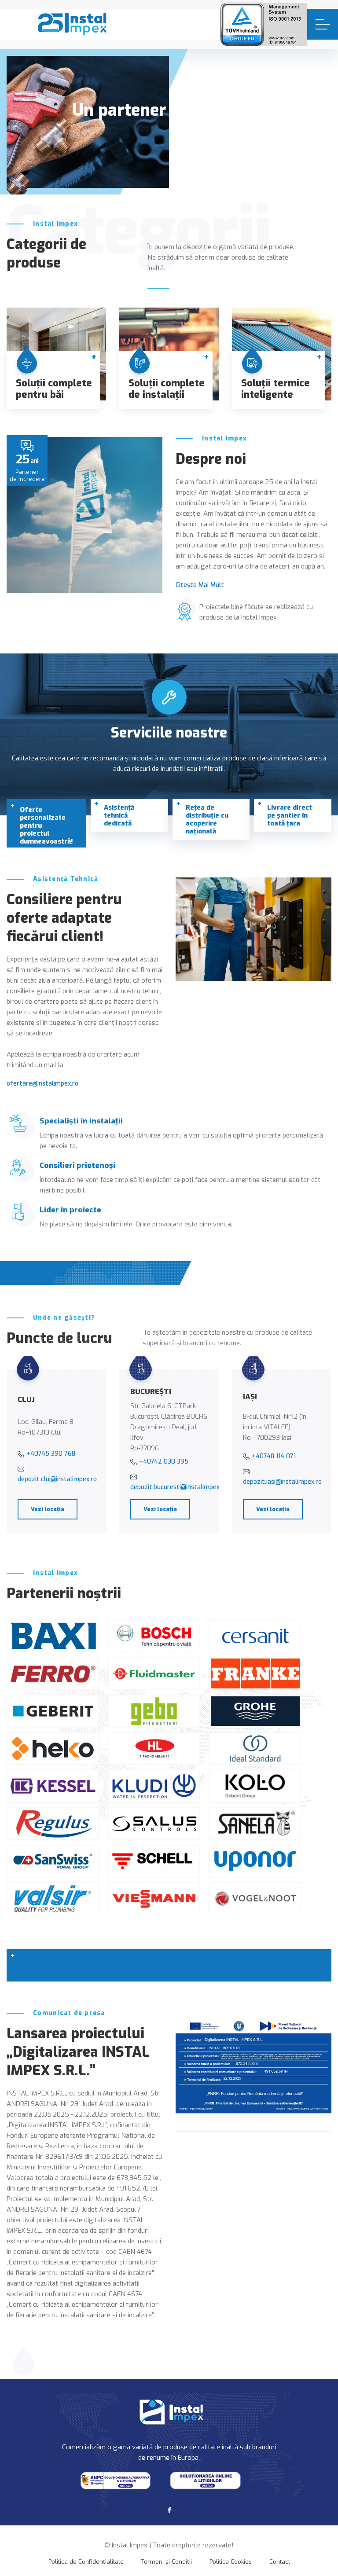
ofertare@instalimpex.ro (42, 1084)
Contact (280, 2562)
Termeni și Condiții (167, 2562)
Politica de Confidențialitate (86, 2562)
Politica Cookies (231, 2562)
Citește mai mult (200, 585)
